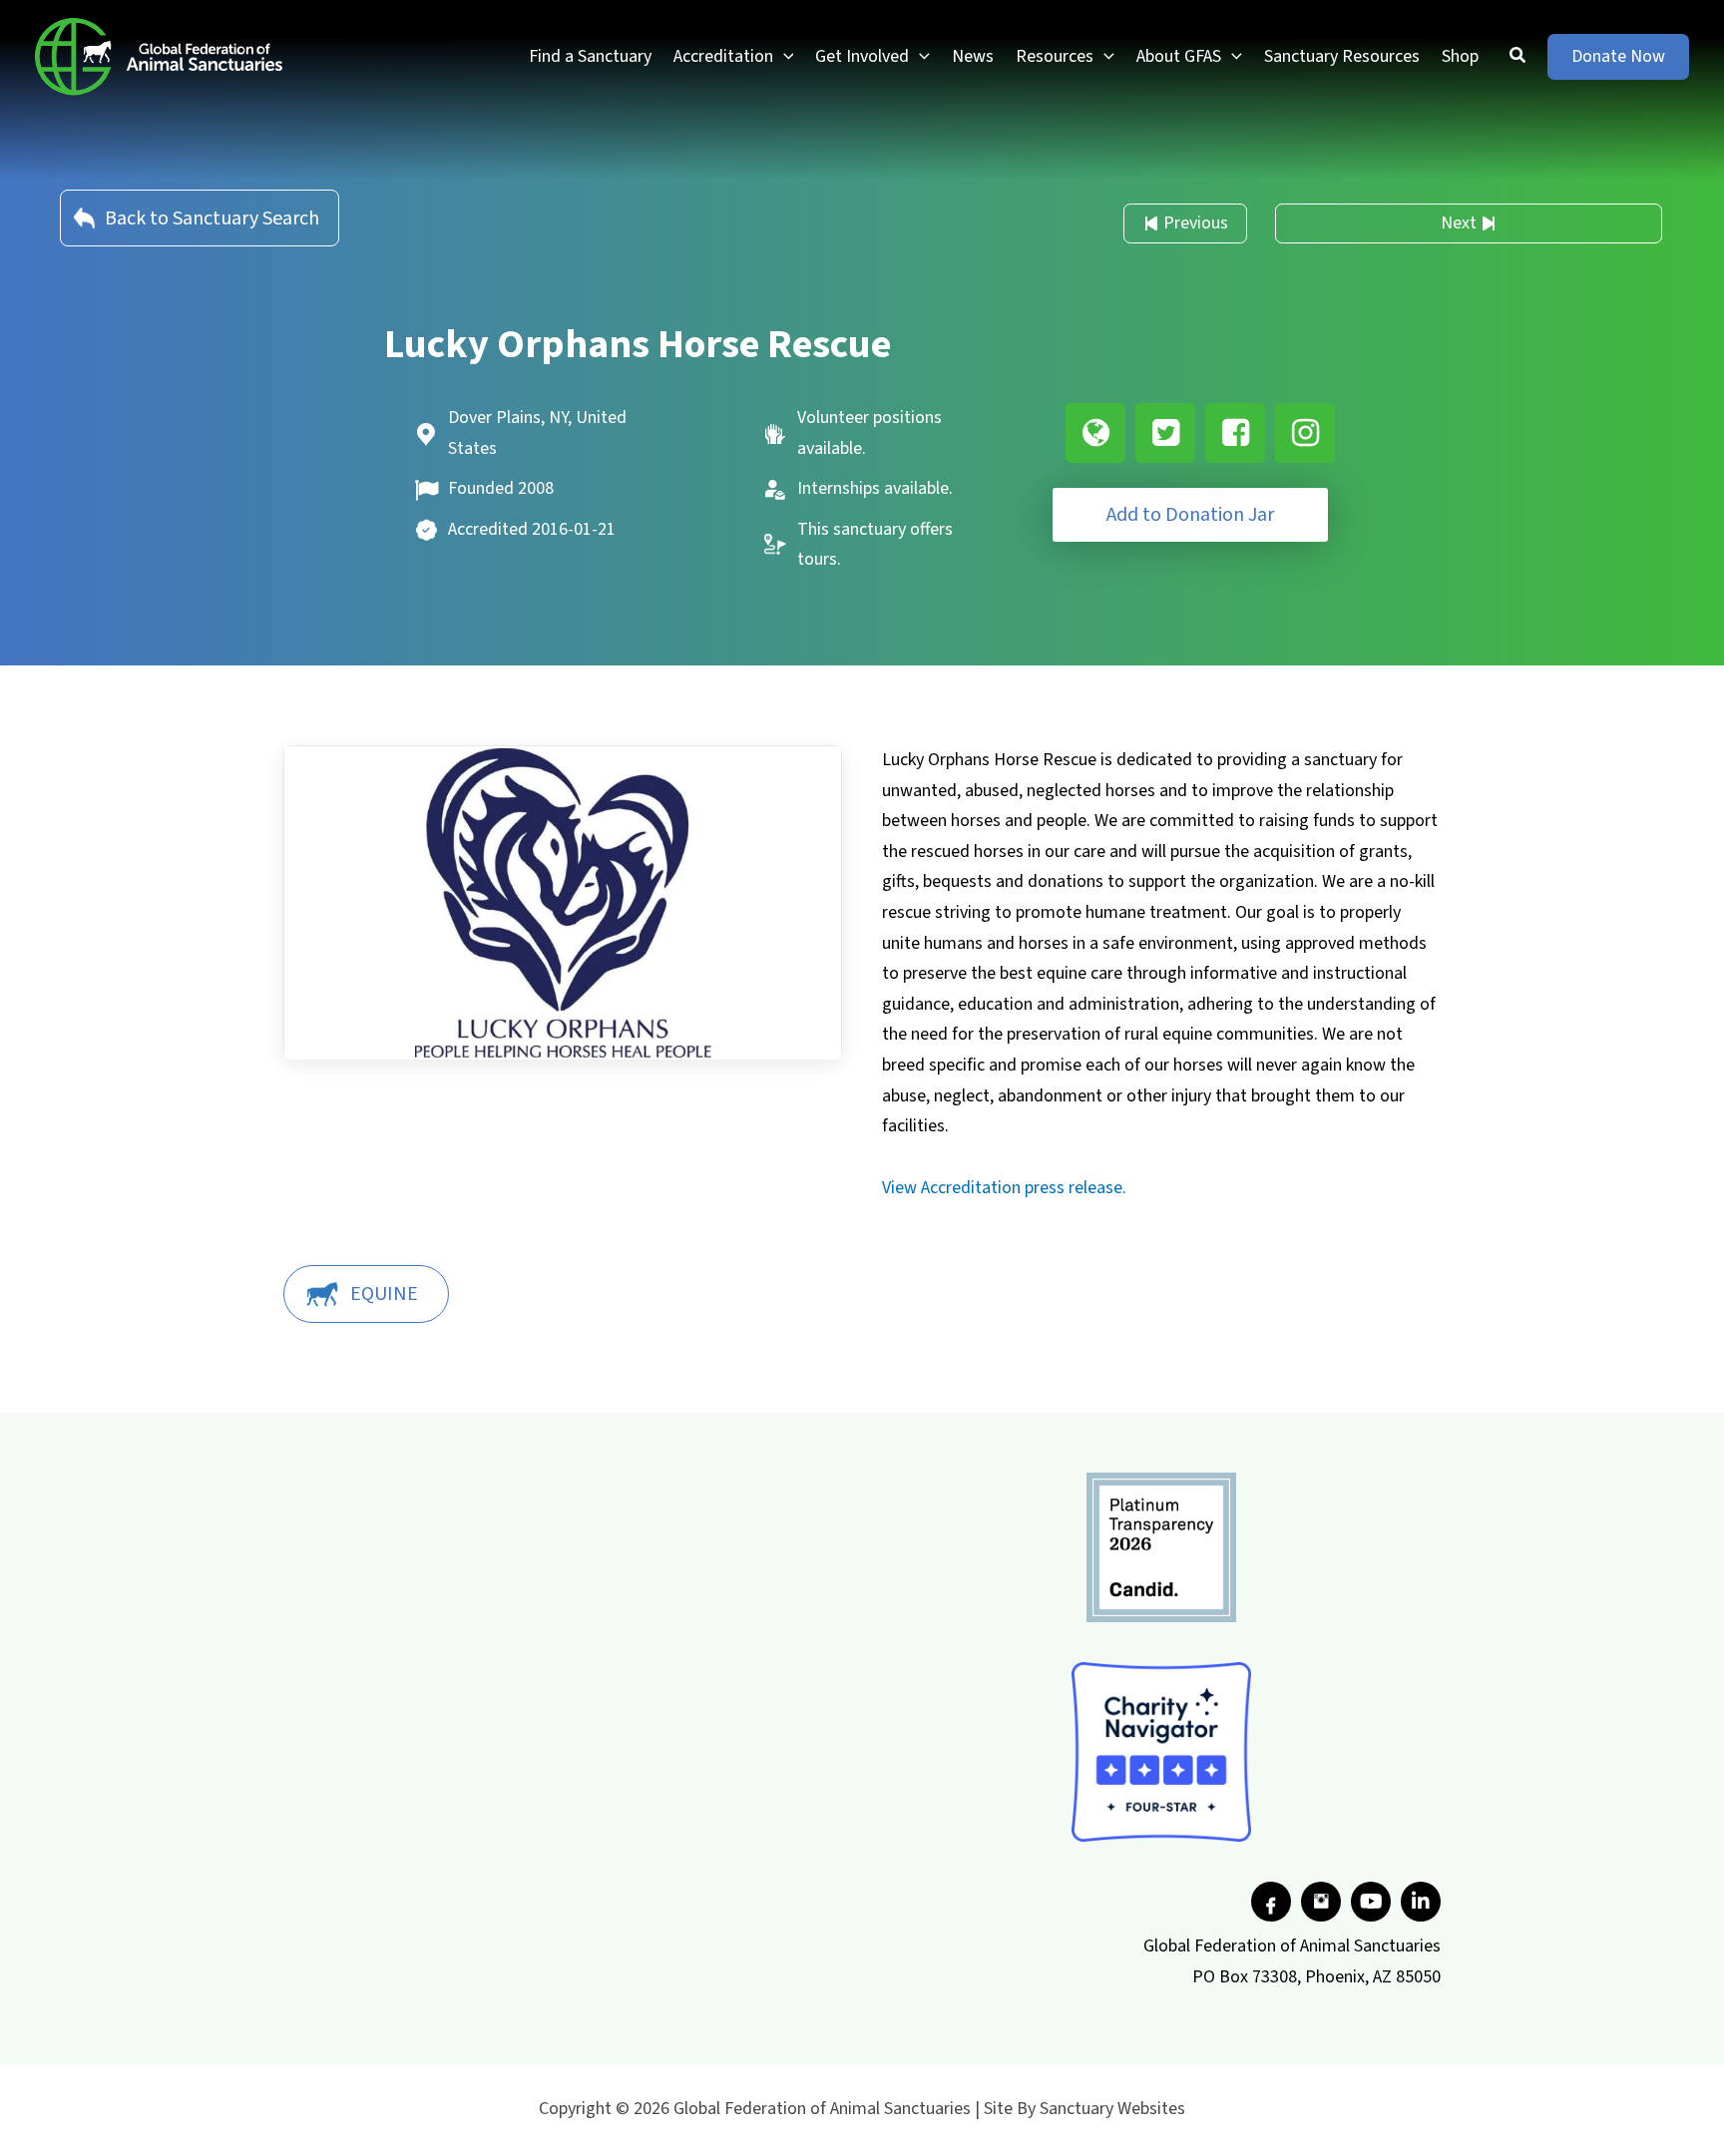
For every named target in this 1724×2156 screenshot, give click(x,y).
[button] (784, 57)
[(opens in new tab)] (1161, 1547)
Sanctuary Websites (1112, 2109)
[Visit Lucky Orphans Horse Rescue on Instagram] (1305, 433)
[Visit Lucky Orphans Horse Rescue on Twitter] (1165, 433)
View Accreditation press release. (1004, 1188)
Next (1459, 223)
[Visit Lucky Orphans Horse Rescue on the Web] (1095, 433)
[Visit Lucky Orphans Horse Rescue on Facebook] (1235, 433)
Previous (1196, 223)
